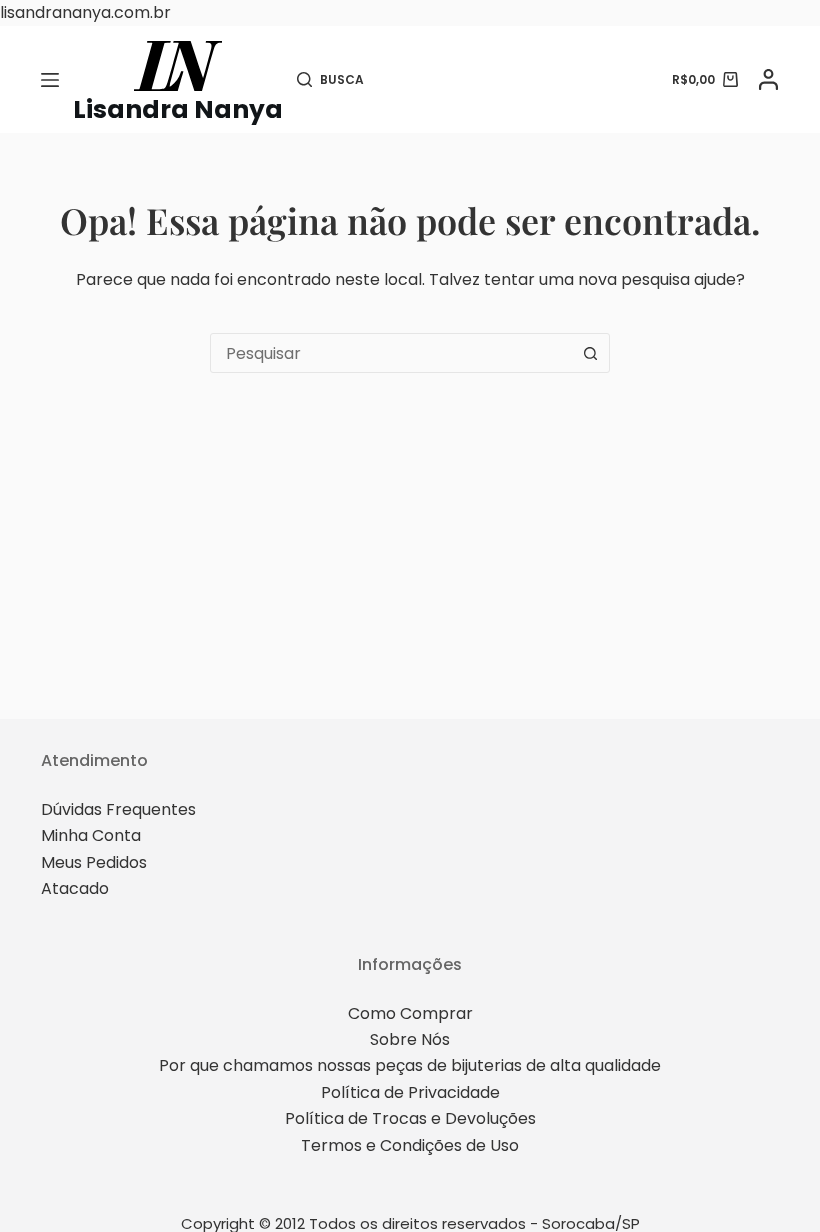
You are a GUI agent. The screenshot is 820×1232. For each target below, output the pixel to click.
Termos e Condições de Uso (410, 1145)
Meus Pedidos (94, 862)
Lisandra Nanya (178, 109)
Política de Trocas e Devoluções (410, 1118)
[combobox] (391, 353)
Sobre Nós (410, 1039)
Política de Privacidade (410, 1092)
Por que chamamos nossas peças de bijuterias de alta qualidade (410, 1065)
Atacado (75, 888)
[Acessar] (768, 79)
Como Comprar (410, 1013)
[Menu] (50, 80)
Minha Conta (91, 835)
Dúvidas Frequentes (118, 809)
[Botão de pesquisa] (590, 353)
